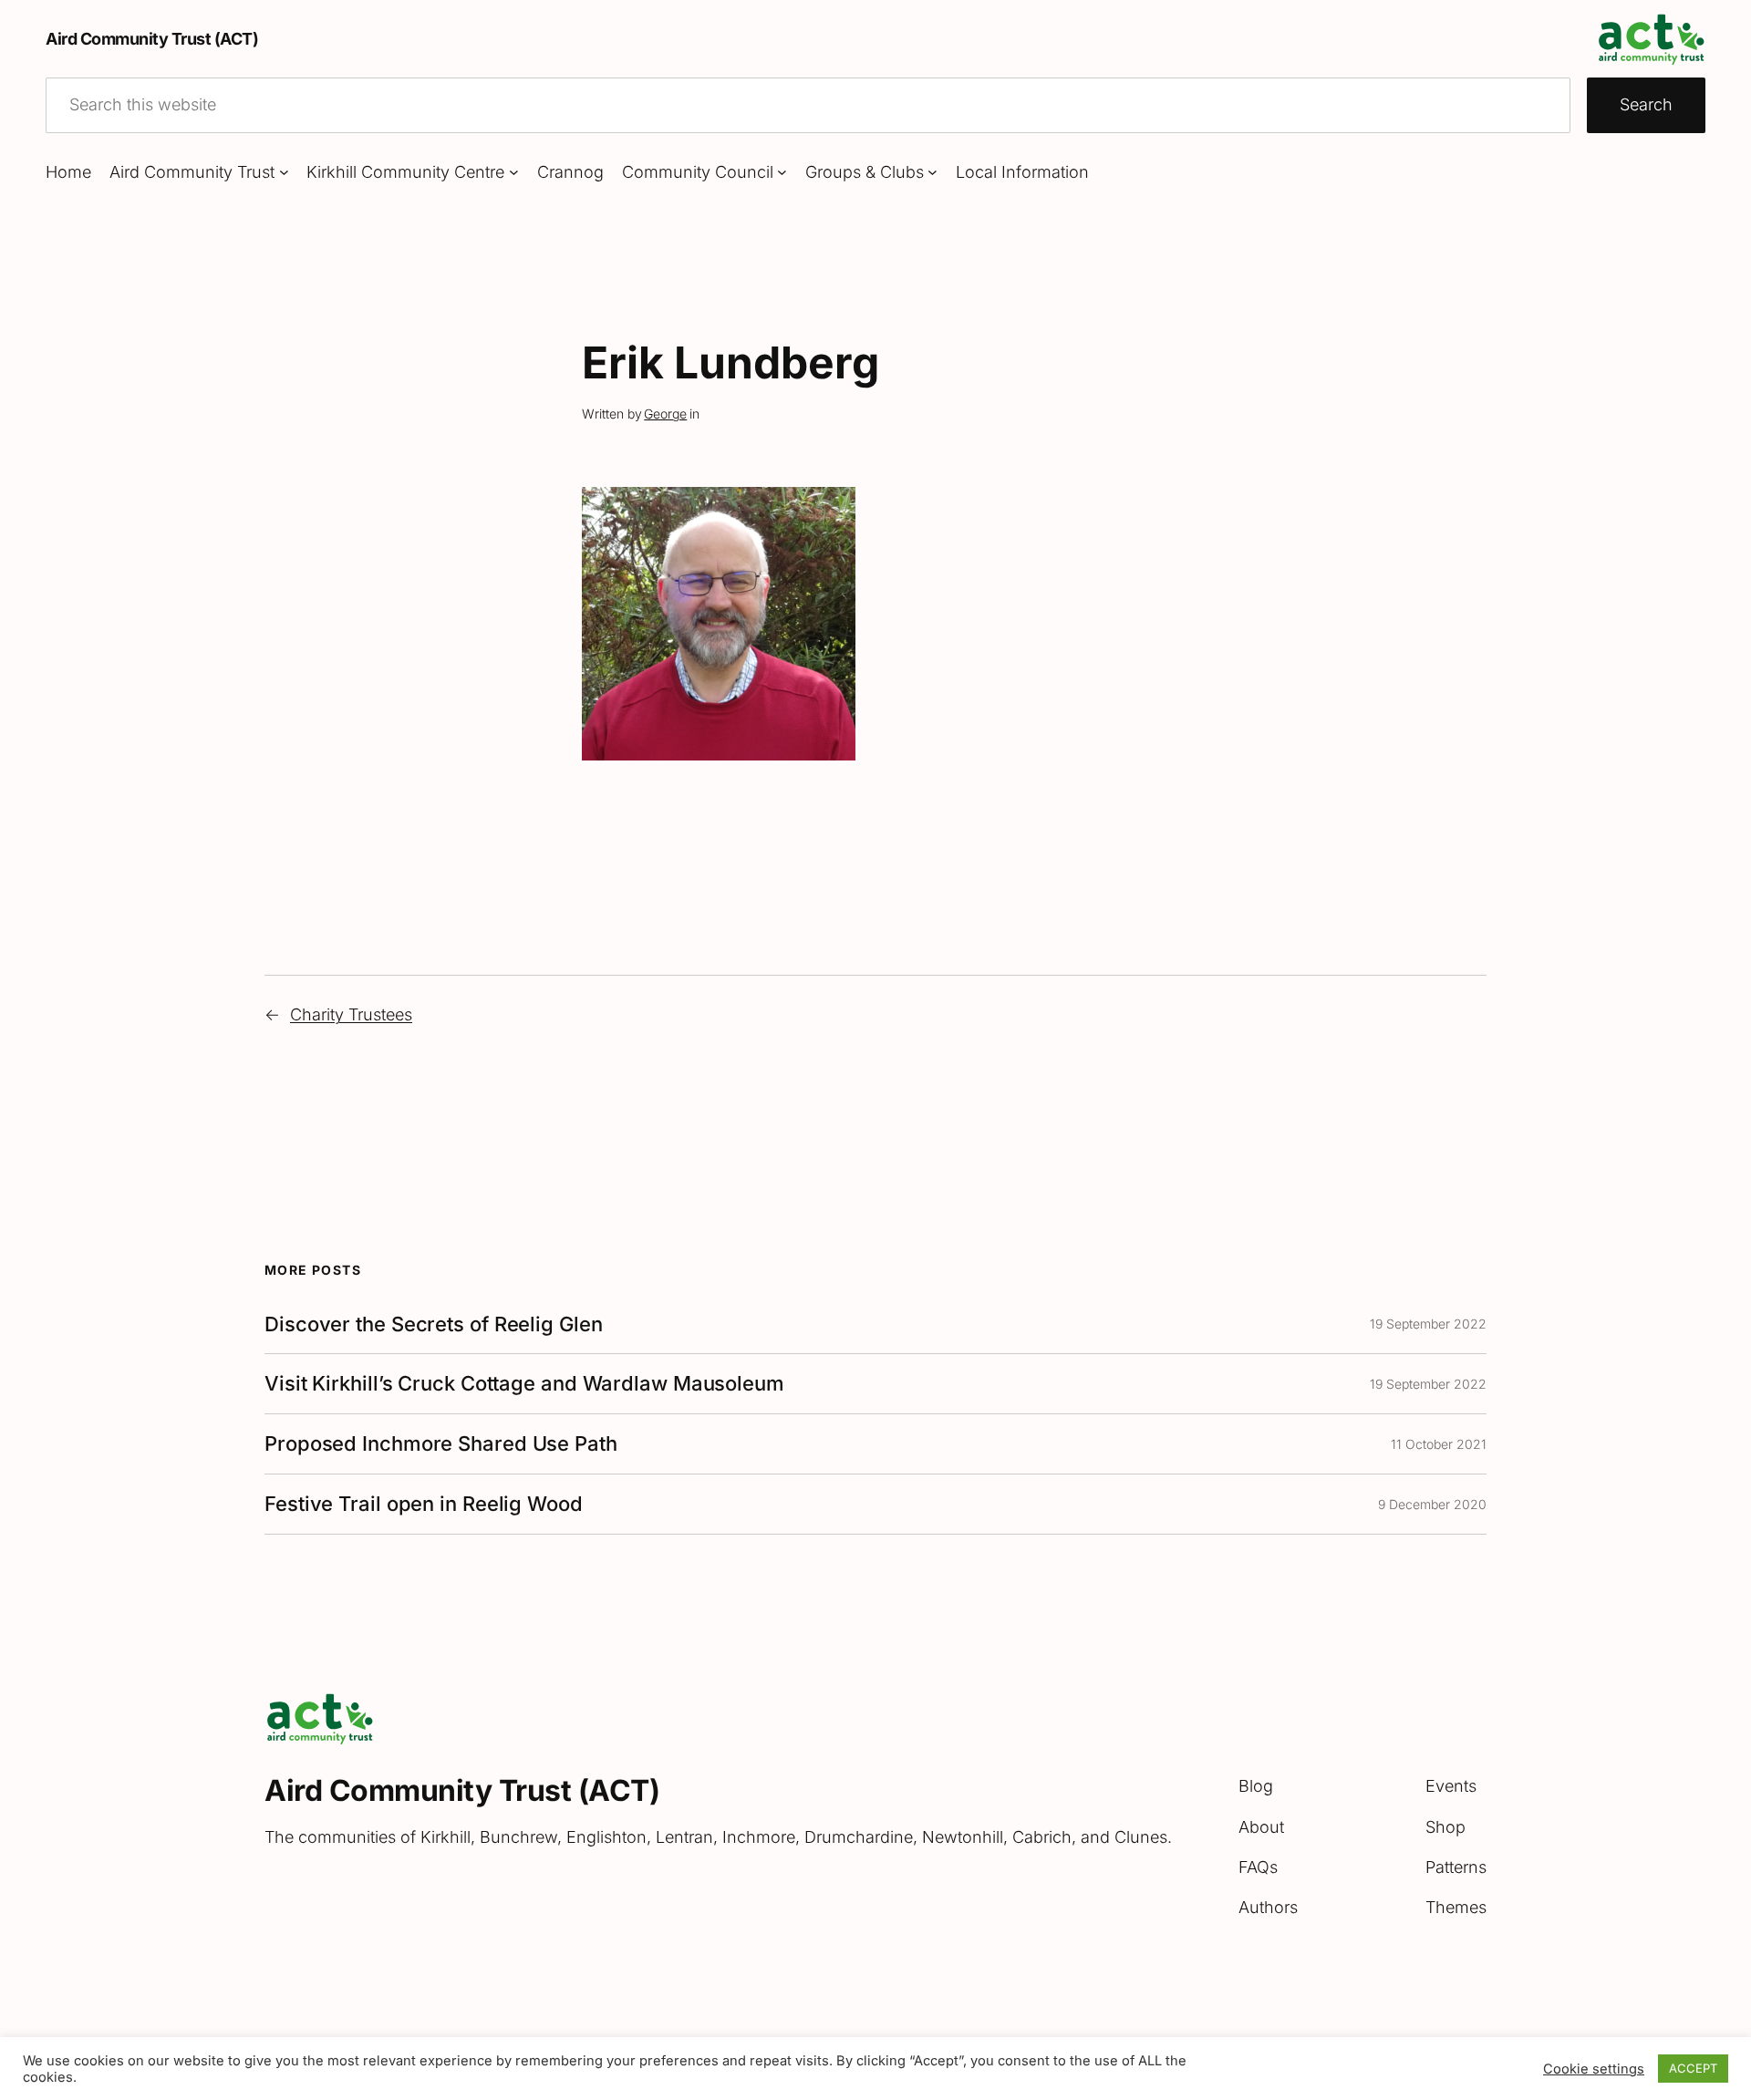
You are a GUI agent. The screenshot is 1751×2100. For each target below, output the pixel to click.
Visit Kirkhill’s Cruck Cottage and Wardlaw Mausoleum (524, 1384)
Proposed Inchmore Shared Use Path (441, 1444)
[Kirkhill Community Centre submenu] (514, 172)
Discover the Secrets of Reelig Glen (434, 1324)
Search (1646, 104)
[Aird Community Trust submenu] (284, 172)
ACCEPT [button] (1693, 2068)
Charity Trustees (351, 1014)
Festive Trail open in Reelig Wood (424, 1504)
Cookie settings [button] (1594, 2069)
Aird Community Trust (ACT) (152, 39)
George (665, 414)
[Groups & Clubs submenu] (932, 172)
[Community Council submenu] (782, 172)
